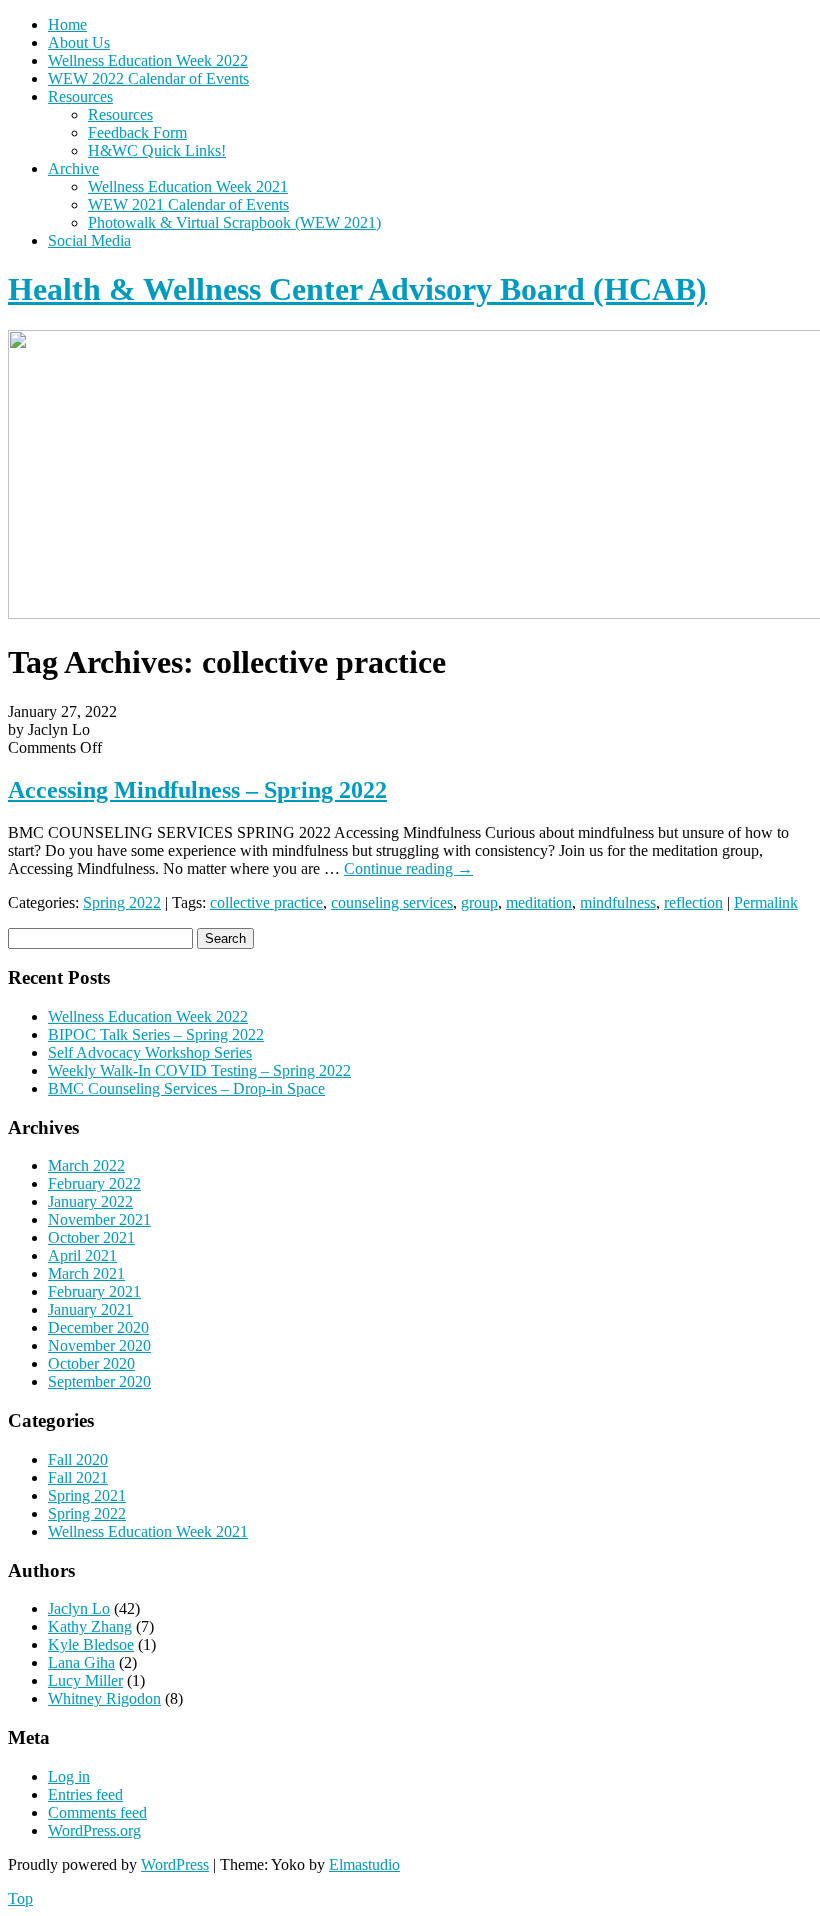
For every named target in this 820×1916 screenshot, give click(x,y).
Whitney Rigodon (104, 1698)
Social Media (89, 240)
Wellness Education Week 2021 (188, 186)
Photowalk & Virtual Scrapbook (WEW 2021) (234, 222)
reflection (693, 902)
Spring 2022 (122, 902)
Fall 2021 (78, 1477)
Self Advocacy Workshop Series (150, 1052)
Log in (69, 1776)
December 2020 (98, 1327)
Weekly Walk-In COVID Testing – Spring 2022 (199, 1070)
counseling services (392, 902)
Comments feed (97, 1812)
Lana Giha (81, 1662)
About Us (79, 42)
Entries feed (85, 1794)
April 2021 (82, 1255)
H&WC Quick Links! (157, 150)
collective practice (266, 902)
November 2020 (99, 1345)
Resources (80, 96)
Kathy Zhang (90, 1626)
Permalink (766, 902)
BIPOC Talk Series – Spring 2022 (156, 1034)
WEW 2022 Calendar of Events (148, 78)
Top (20, 1898)
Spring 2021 (87, 1495)
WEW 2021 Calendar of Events (188, 204)
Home (67, 24)
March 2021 (86, 1273)
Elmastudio (364, 1864)
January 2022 (90, 1201)
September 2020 (99, 1381)
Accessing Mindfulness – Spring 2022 (197, 790)
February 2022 (94, 1183)
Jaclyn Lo (79, 1608)
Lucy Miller (85, 1680)
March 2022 (86, 1165)
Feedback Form (137, 132)
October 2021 (91, 1237)
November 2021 (99, 1219)
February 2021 (94, 1291)
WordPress (175, 1864)
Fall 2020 (78, 1459)
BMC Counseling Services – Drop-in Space (186, 1088)
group (479, 902)
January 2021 (90, 1309)
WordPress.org (94, 1830)
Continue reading (408, 868)
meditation (539, 902)
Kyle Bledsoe (91, 1644)
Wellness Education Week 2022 (148, 60)
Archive (73, 168)
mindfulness (618, 902)
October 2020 (91, 1363)
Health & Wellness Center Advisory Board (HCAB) (357, 289)
